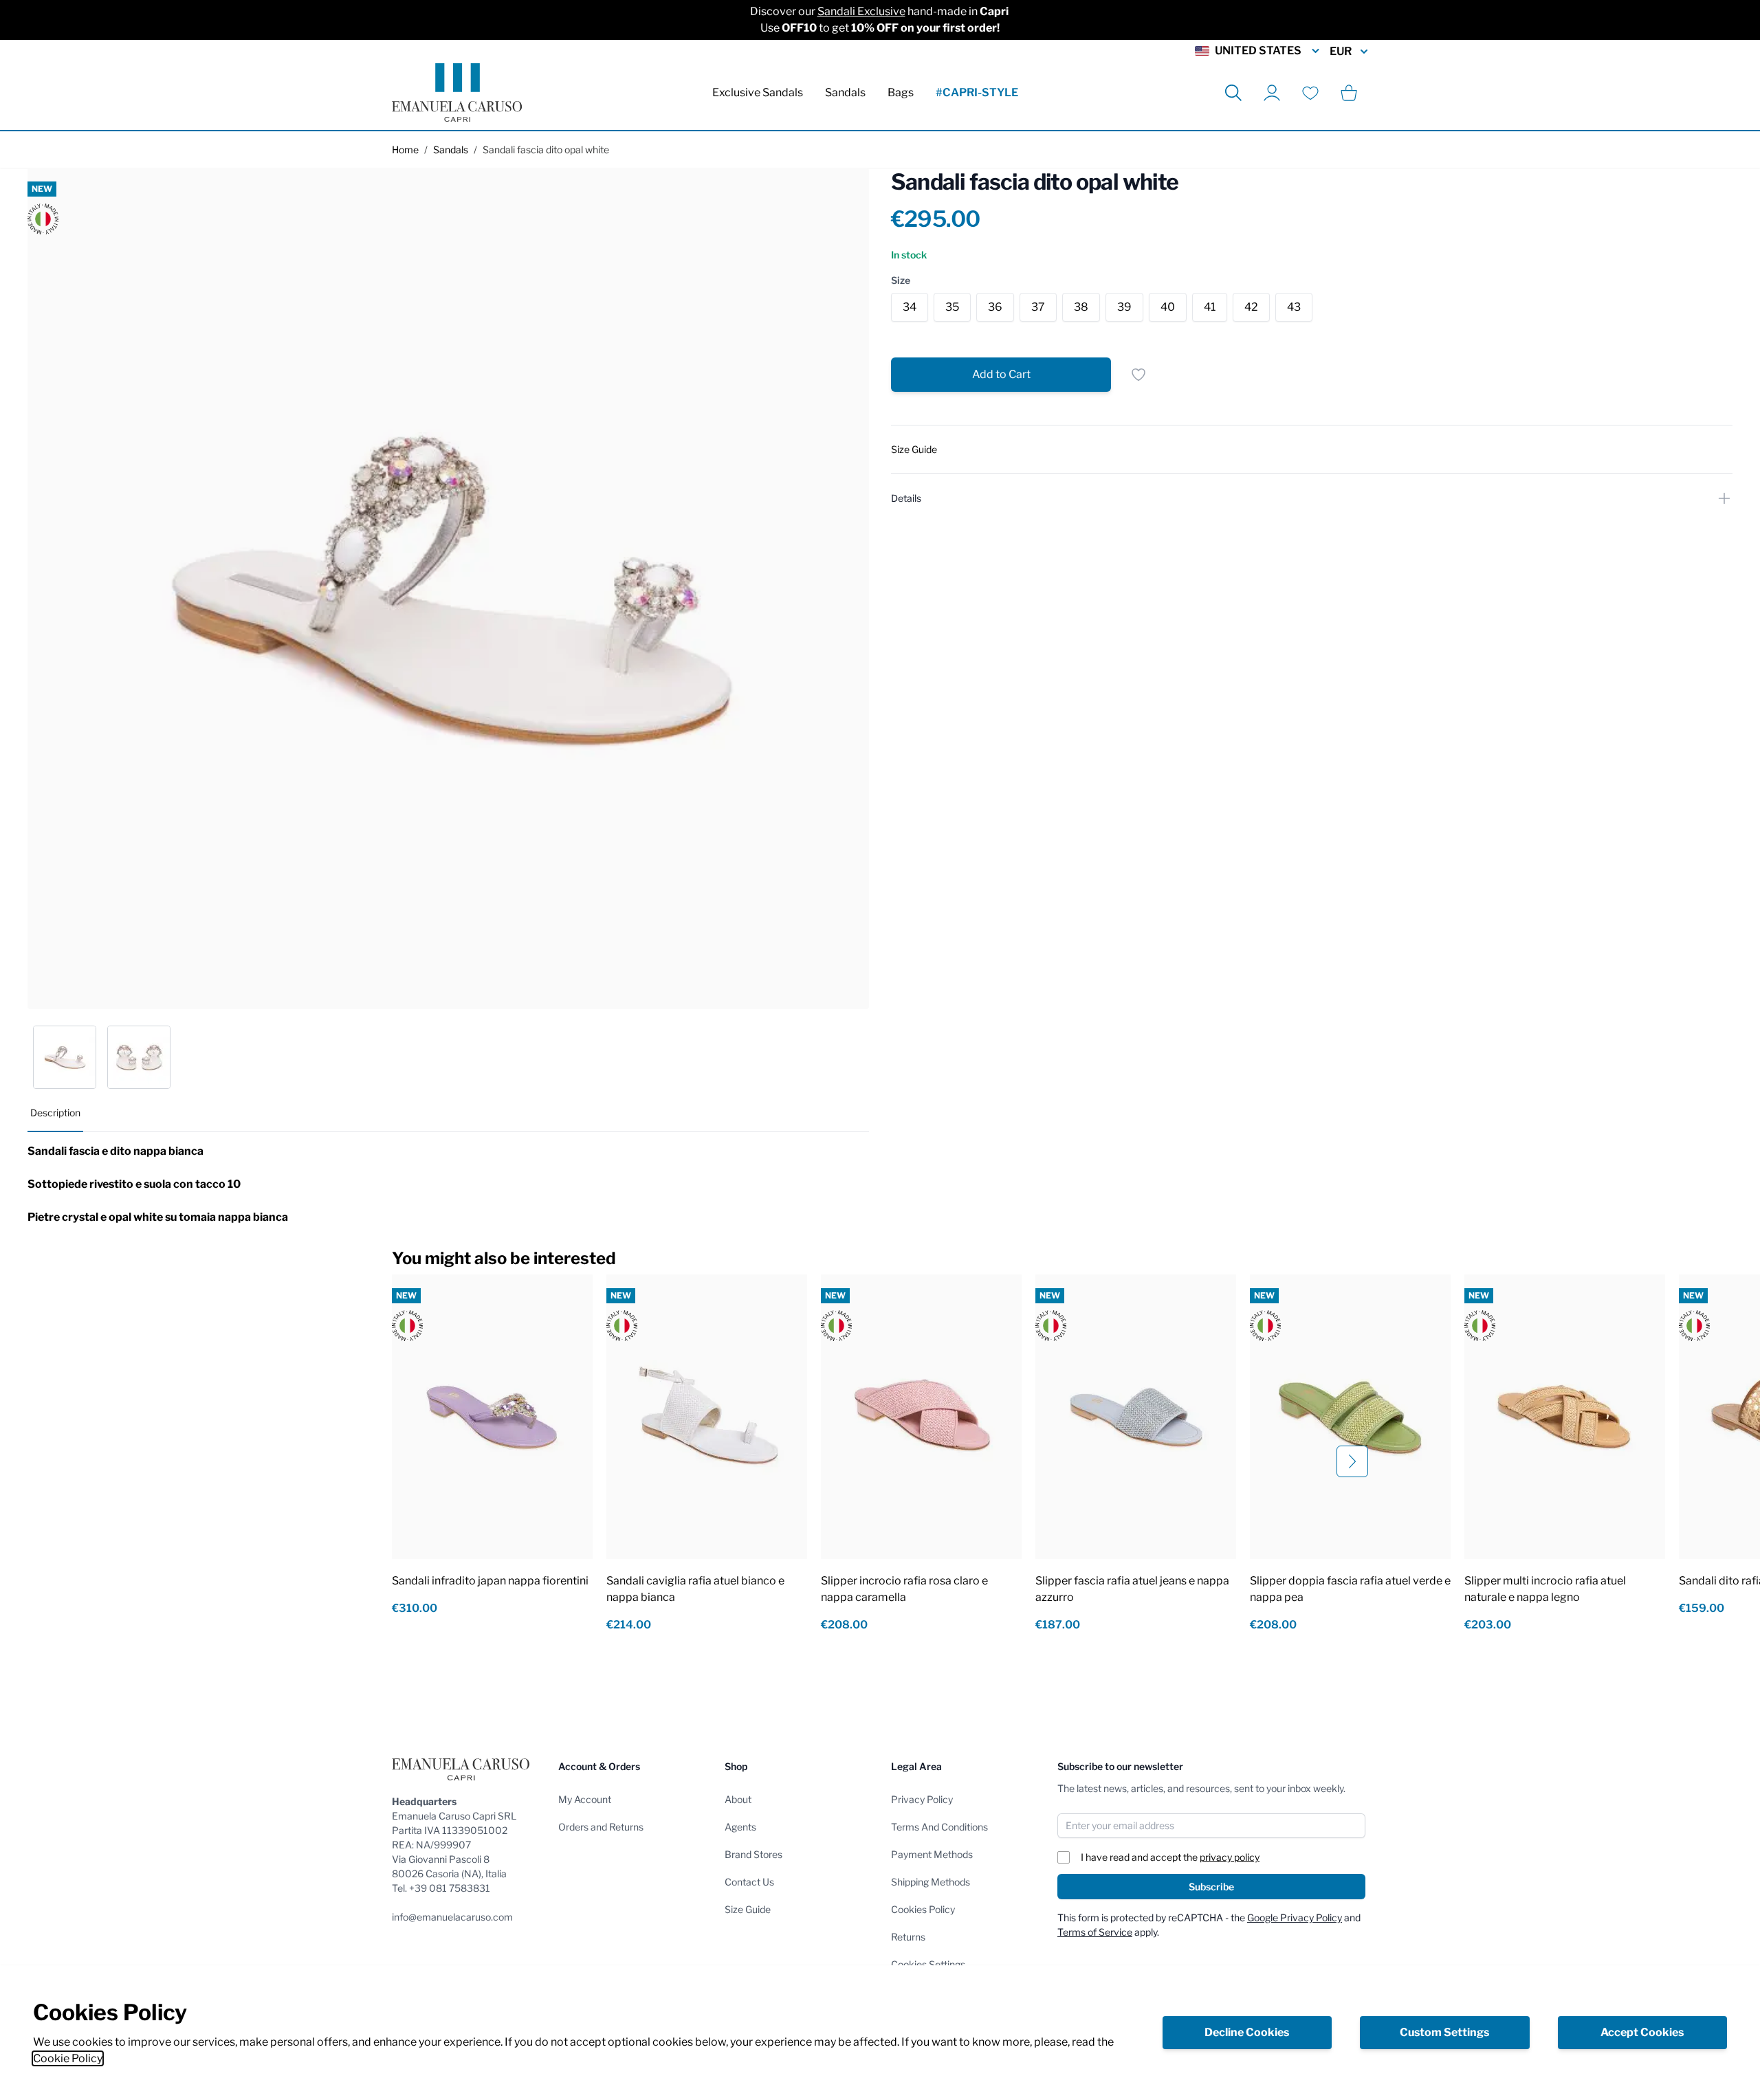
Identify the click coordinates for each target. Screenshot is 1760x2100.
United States (1258, 51)
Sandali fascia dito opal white (546, 150)
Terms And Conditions (939, 1827)
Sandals (845, 92)
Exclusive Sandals (758, 92)
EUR (1341, 51)
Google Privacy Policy (1295, 1917)
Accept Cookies (1642, 2032)
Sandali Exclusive (861, 11)
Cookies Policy (923, 1909)
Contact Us (749, 1882)
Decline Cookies (1247, 2032)
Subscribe (1211, 1887)
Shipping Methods (931, 1882)
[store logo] (457, 92)
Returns (908, 1937)
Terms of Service (1095, 1932)
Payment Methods (932, 1854)
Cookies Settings (928, 1964)
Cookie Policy (68, 2058)
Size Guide (748, 1909)
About (738, 1799)
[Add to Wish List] (1138, 375)
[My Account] (1272, 93)
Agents (740, 1827)
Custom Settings (1444, 2032)
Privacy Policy (922, 1799)
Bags (901, 92)
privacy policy (1230, 1857)
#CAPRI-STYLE (977, 92)
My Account (585, 1799)
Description (55, 1113)
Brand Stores (753, 1854)
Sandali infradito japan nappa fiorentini (490, 1581)
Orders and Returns (601, 1827)
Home (405, 150)
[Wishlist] (1310, 93)
